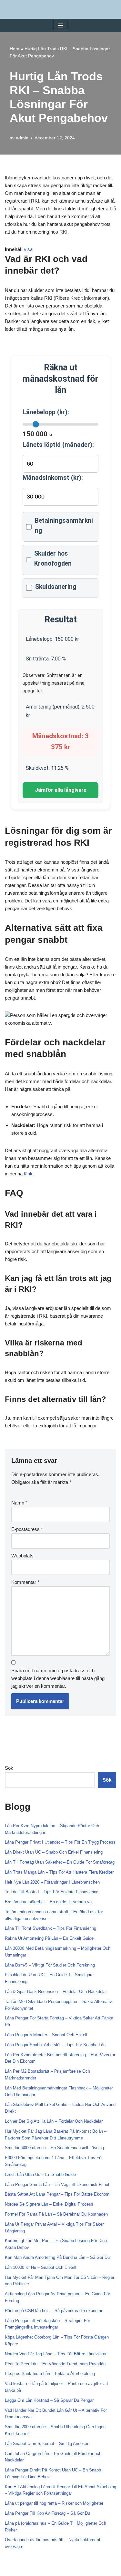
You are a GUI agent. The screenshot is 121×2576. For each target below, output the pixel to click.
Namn (19, 1503)
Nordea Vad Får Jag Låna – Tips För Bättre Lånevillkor (56, 2354)
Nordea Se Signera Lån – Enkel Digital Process (49, 2204)
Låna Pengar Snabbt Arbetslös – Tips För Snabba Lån (55, 2045)
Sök (9, 1768)
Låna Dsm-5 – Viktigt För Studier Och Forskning (50, 1965)
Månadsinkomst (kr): (53, 478)
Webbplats (22, 1556)
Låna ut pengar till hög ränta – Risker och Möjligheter (54, 2503)
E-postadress (27, 1529)
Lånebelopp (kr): (46, 412)
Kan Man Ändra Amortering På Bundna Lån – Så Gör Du (57, 2257)
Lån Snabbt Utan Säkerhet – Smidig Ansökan (47, 2444)
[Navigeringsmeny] (60, 25)
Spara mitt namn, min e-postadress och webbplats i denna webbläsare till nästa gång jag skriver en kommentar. (58, 1678)
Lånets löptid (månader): (58, 445)
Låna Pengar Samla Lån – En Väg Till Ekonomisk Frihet (57, 2184)
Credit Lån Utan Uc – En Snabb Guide (40, 2174)
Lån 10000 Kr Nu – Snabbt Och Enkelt (41, 2267)
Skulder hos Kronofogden (53, 558)
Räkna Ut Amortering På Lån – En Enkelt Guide (49, 1938)
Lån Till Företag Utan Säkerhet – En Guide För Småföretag (60, 1862)
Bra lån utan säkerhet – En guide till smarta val (49, 1902)
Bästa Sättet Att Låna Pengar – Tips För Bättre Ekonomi (58, 2194)
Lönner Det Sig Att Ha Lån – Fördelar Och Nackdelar (54, 2121)
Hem (15, 49)
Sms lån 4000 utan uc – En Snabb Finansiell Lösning (54, 2148)
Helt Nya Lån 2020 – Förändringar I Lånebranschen (52, 1882)
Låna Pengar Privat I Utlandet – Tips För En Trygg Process (60, 1842)
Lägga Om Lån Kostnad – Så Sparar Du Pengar (49, 2400)
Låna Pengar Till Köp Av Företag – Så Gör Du (47, 2513)
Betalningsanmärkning (64, 526)
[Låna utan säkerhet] (61, 9)
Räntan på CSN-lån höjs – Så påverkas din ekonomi (53, 2311)
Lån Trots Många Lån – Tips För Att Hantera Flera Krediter (59, 1872)
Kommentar (25, 1582)
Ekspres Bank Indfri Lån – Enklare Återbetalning (50, 2374)
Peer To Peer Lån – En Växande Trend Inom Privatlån (55, 2364)
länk (28, 1174)
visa (28, 249)
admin (22, 138)
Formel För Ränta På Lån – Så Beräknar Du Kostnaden (56, 2214)
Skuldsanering (56, 587)
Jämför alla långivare (61, 790)
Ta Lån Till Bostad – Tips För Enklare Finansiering (52, 1892)
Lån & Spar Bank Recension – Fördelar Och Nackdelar (56, 1992)
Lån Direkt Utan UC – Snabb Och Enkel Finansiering (54, 1852)
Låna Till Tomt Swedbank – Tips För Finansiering (50, 1928)
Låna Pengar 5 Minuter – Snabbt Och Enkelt (46, 2035)
